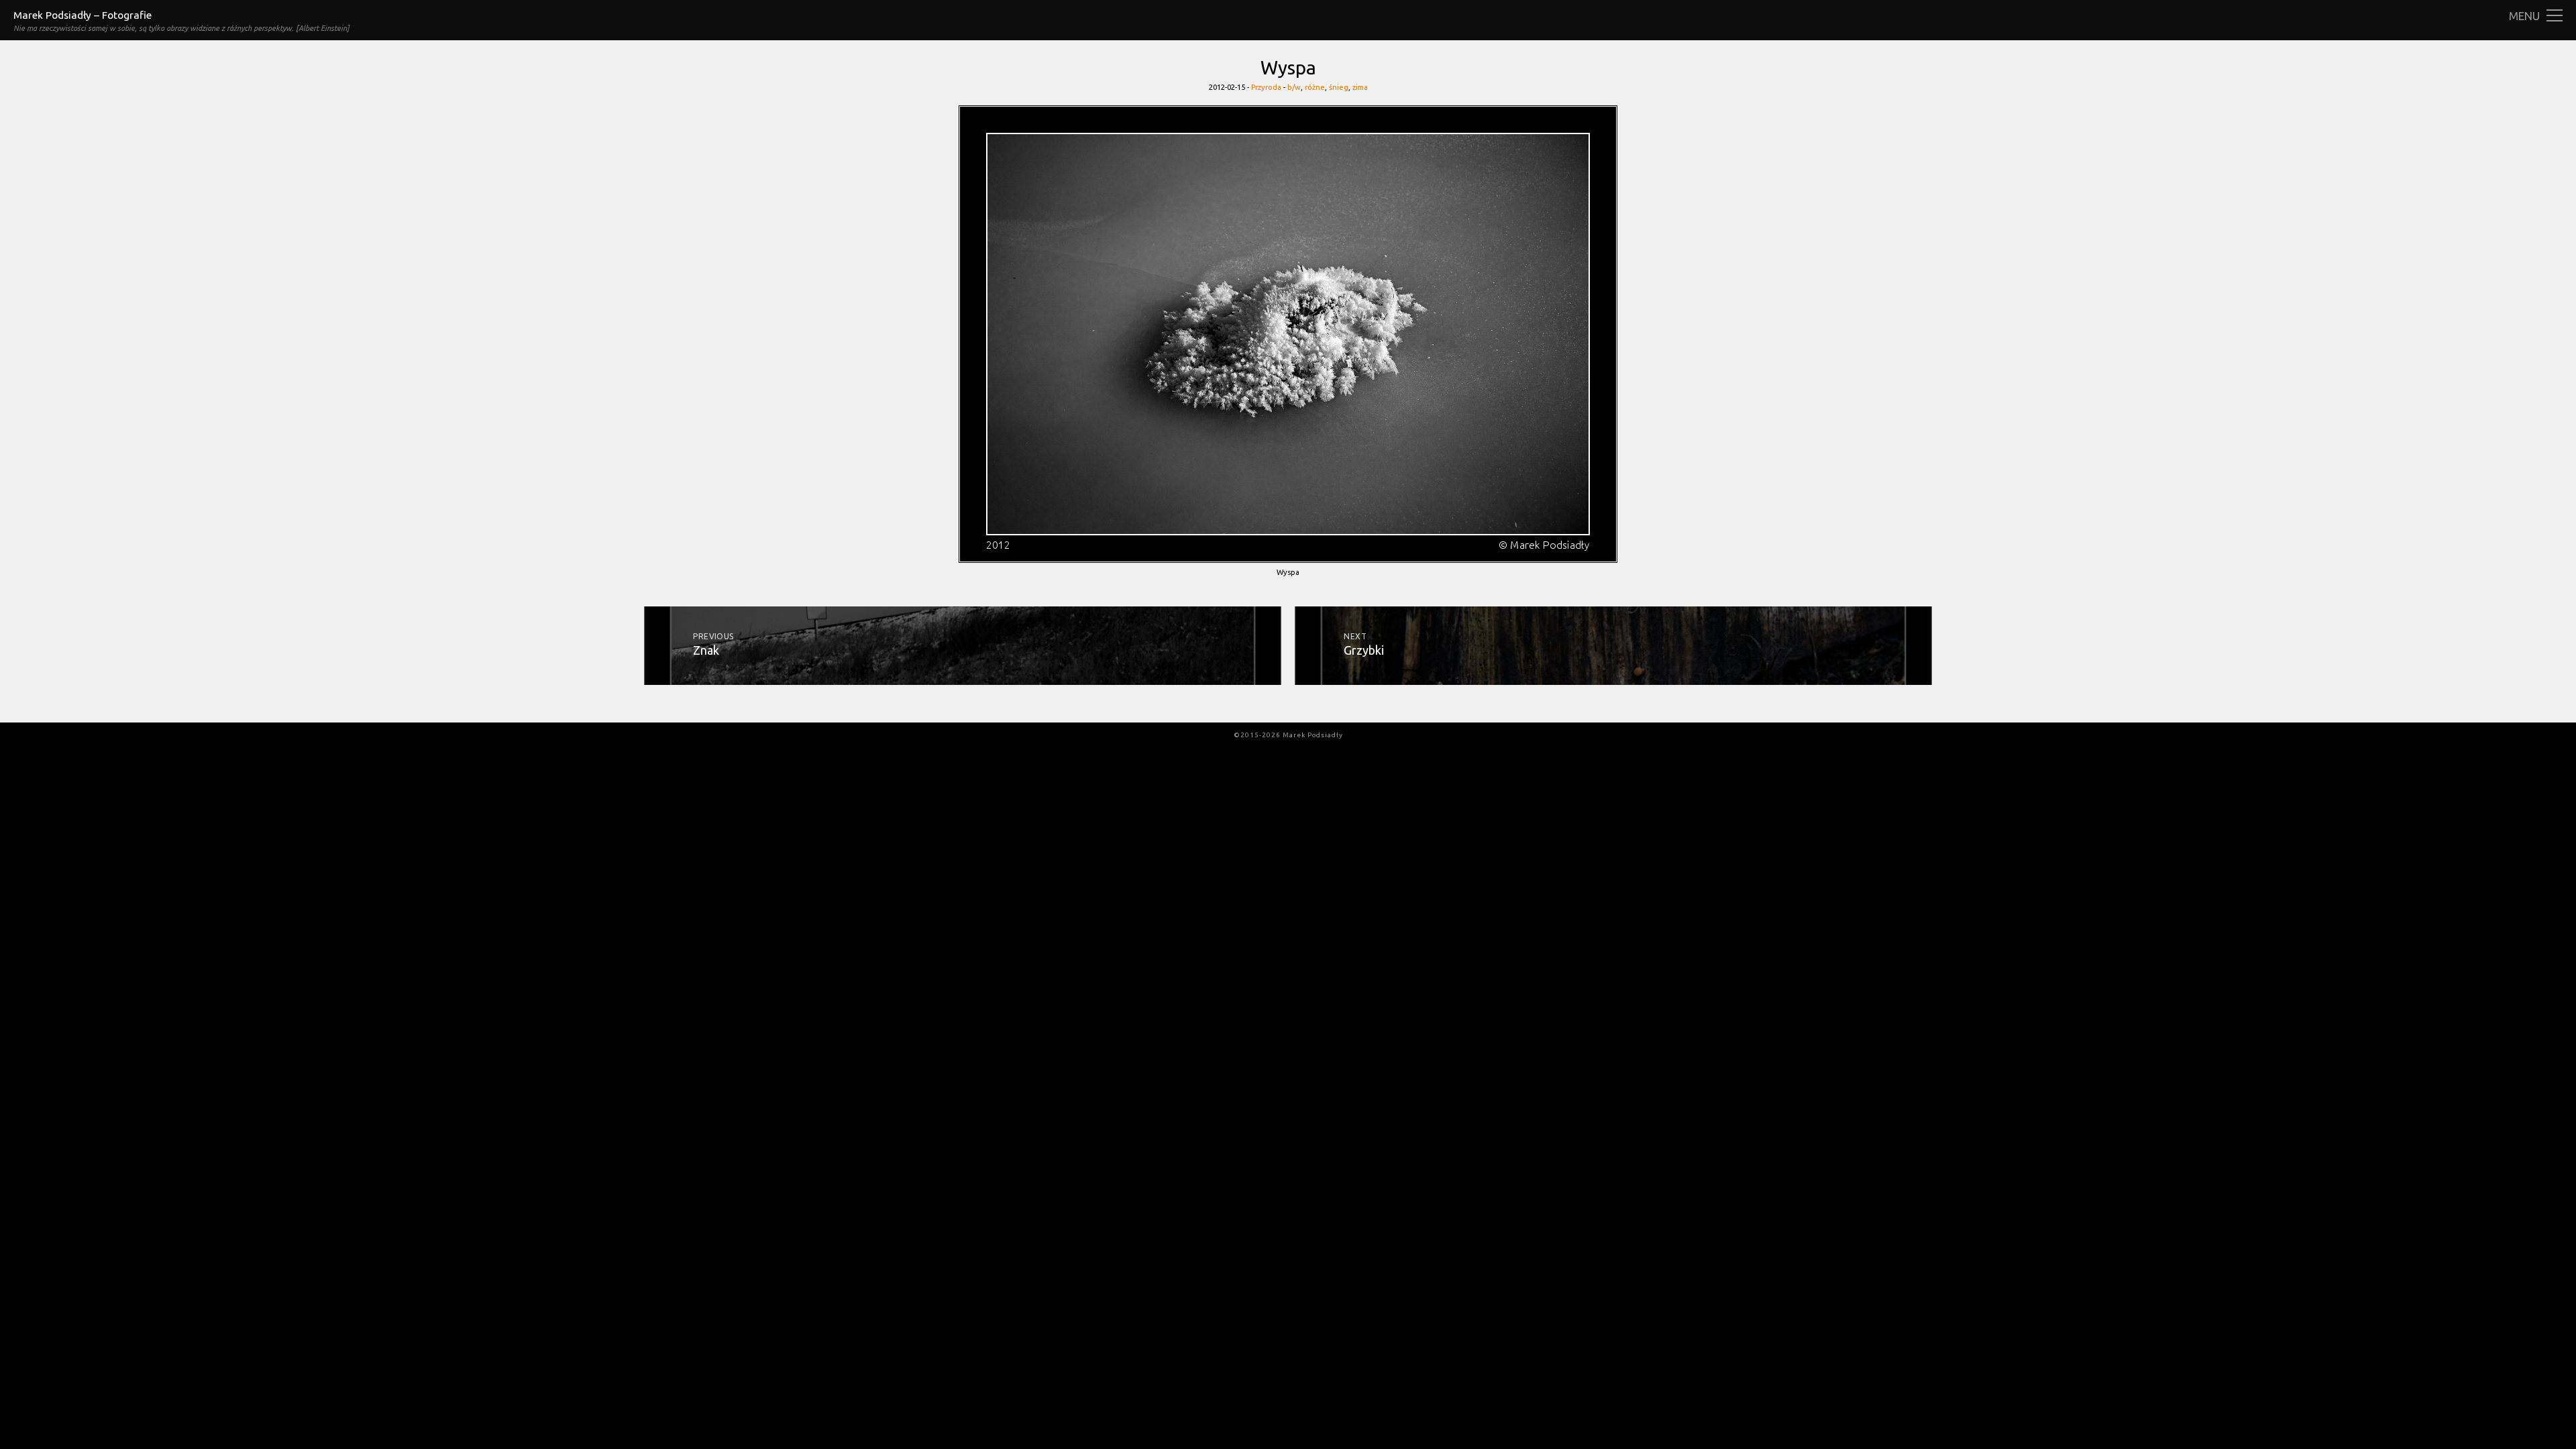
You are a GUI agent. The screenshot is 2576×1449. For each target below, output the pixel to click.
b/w (1294, 87)
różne (1315, 87)
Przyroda (1266, 87)
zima (1360, 87)
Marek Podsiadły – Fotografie (83, 15)
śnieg (1339, 87)
